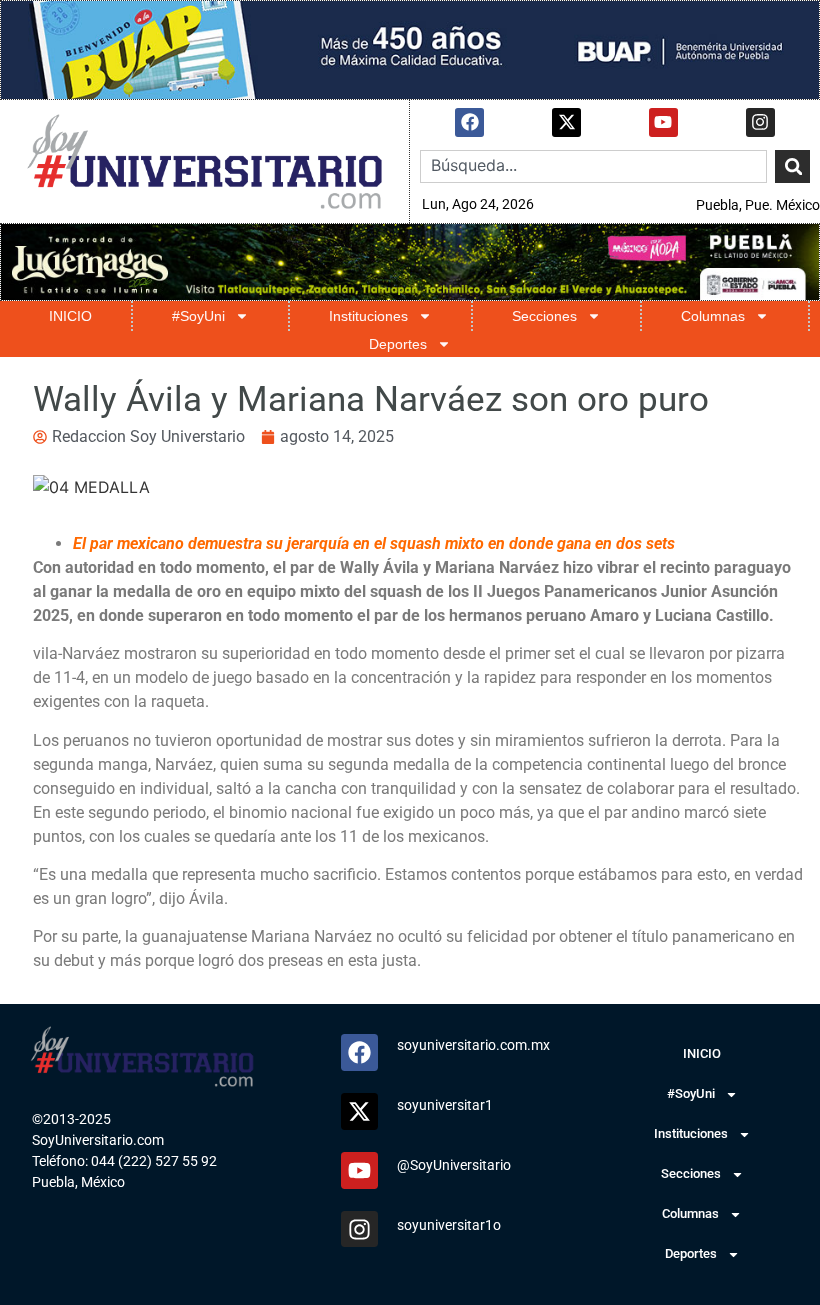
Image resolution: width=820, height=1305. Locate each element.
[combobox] (593, 166)
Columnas (713, 316)
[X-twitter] (566, 122)
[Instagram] (760, 122)
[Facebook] (469, 122)
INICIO (70, 316)
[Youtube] (663, 122)
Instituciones (368, 316)
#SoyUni (198, 316)
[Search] (792, 166)
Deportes (398, 344)
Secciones (544, 316)
